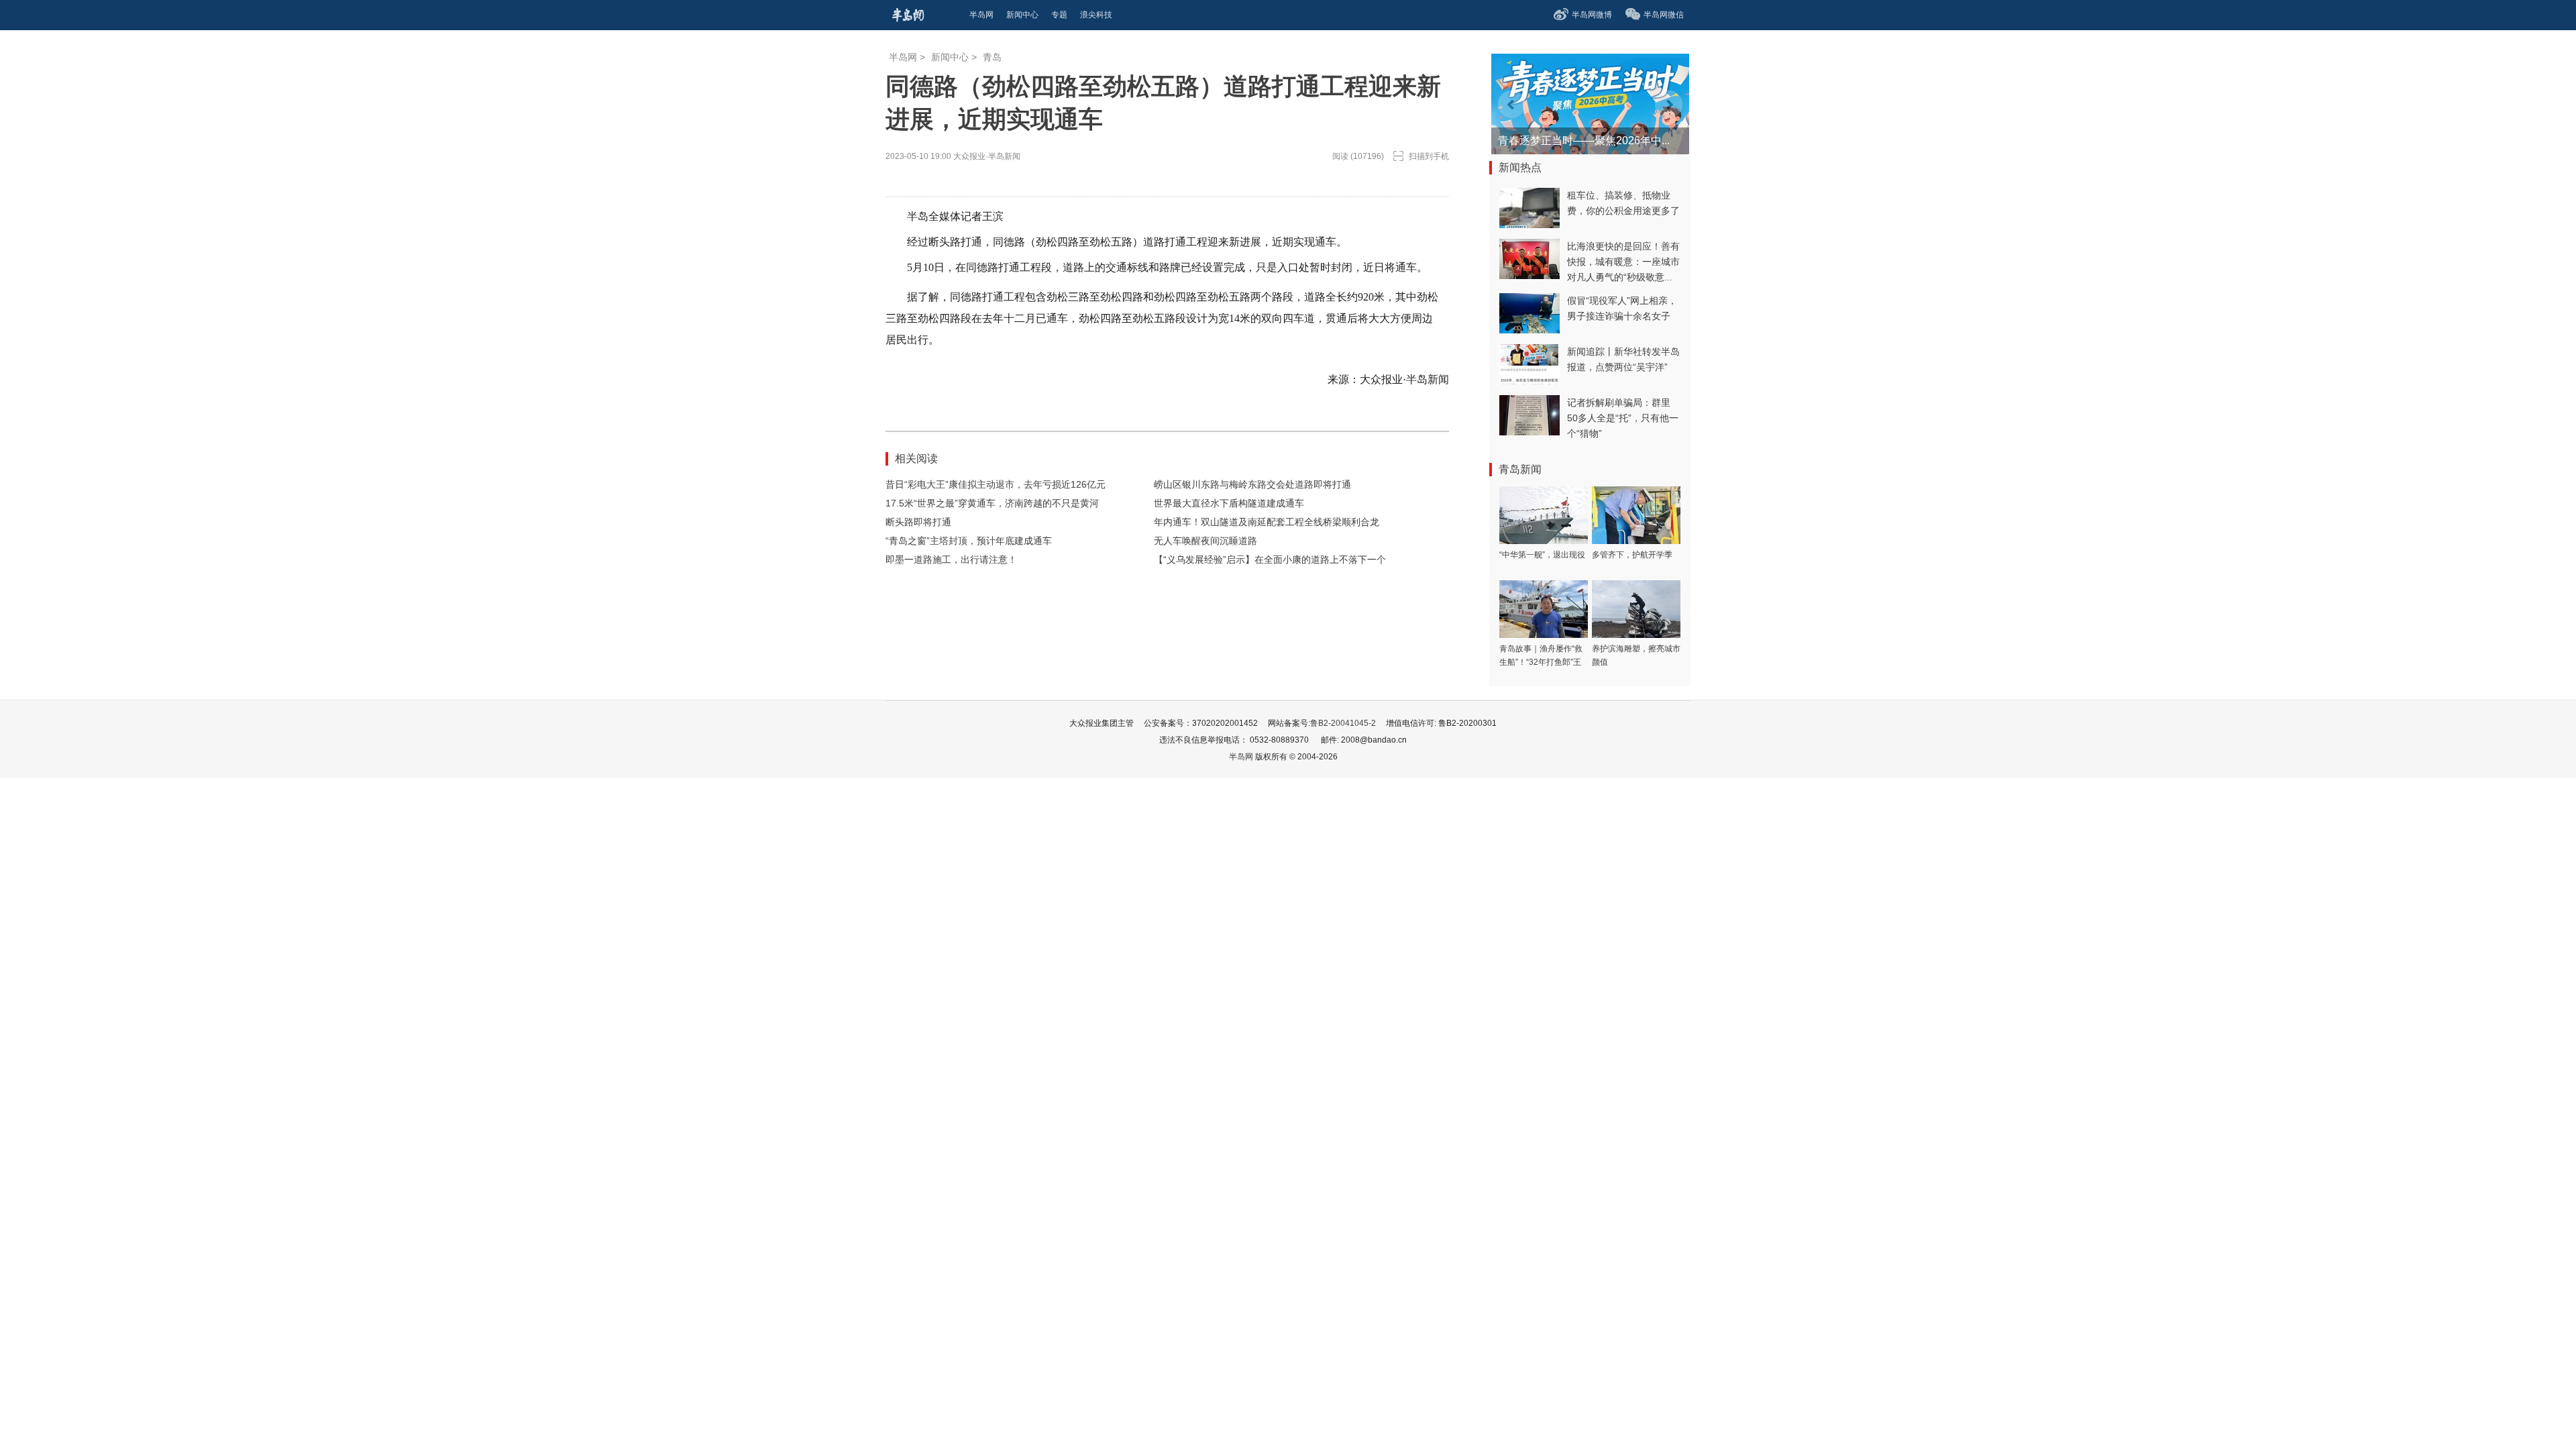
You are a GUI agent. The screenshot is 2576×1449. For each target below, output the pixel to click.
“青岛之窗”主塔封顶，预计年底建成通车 (969, 541)
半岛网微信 (1664, 15)
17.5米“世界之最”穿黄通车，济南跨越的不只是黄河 (992, 503)
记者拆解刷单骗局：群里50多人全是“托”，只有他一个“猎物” (1623, 418)
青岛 (992, 57)
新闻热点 (1520, 167)
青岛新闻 (1520, 469)
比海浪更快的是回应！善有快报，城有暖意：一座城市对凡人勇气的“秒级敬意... (1623, 262)
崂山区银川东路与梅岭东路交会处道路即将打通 (1252, 484)
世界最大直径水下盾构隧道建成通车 (1229, 503)
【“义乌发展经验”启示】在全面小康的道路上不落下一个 (1270, 559)
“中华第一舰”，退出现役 (1542, 555)
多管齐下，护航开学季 (1632, 555)
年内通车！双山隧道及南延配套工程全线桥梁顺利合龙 (1267, 522)
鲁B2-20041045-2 (1343, 723)
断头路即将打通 (918, 522)
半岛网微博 (1592, 15)
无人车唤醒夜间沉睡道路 (1205, 541)
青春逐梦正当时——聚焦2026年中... (1584, 141)
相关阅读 (916, 459)
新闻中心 (950, 57)
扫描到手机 (1429, 156)
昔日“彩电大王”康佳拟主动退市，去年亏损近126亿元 (996, 484)
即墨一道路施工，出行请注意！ (951, 559)
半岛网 (903, 57)
